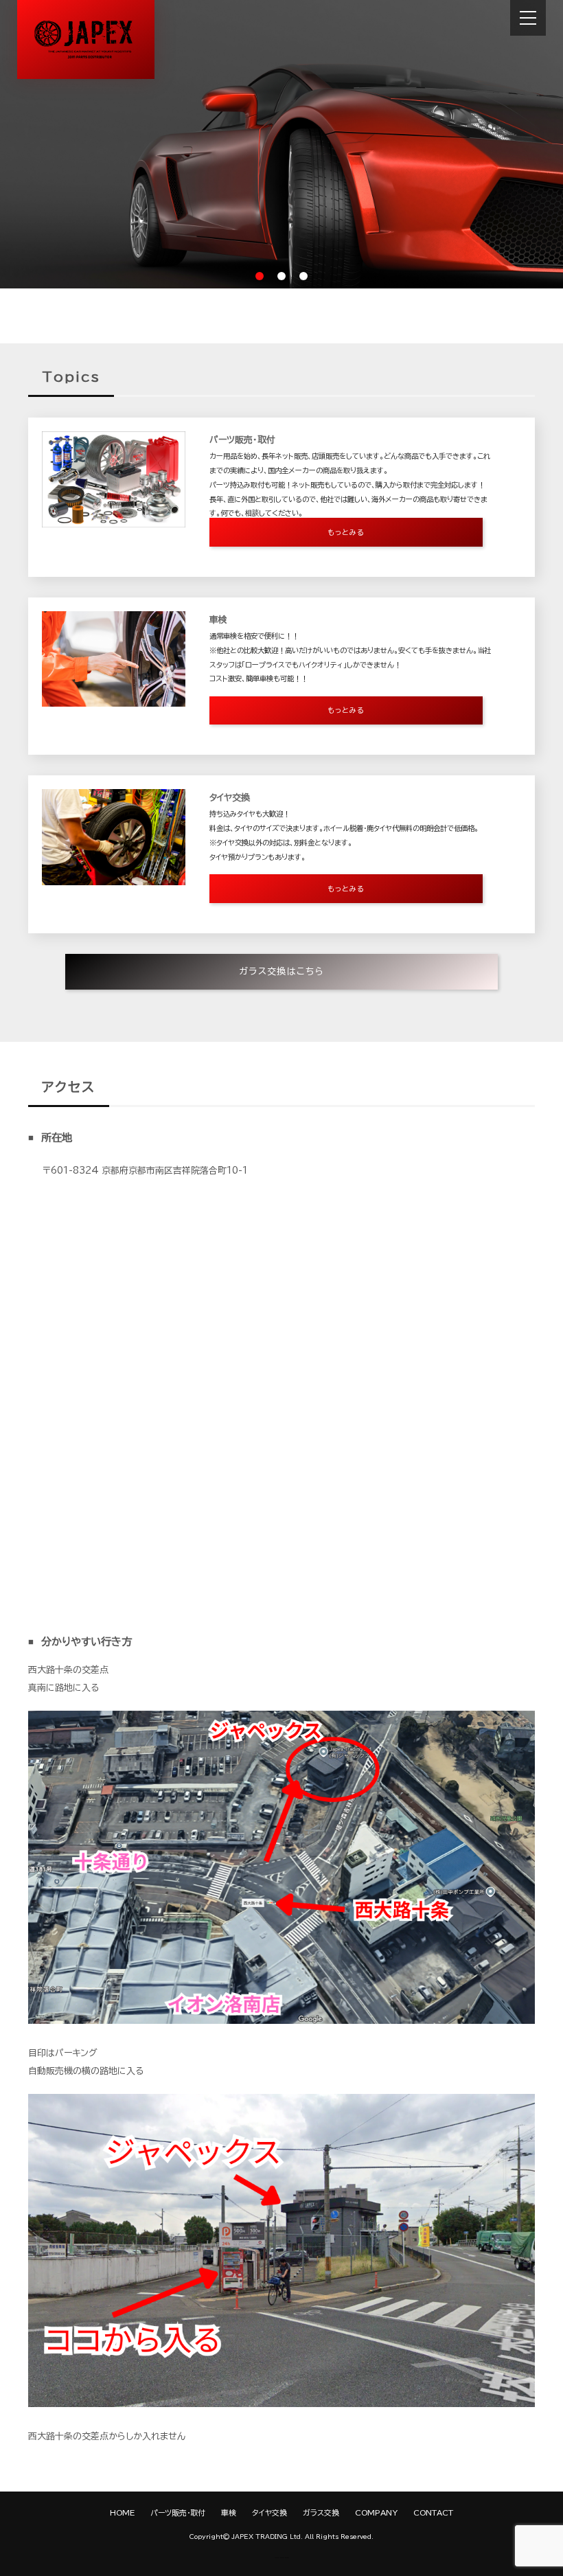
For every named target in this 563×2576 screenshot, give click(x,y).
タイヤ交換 (269, 2512)
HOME (122, 2512)
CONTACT (433, 2512)
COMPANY (376, 2512)
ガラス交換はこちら (281, 971)
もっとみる (346, 532)
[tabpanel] (281, 144)
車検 (229, 2512)
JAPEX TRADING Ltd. (267, 2537)
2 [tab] (281, 276)
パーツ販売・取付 (178, 2512)
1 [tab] (260, 276)
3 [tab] (303, 276)
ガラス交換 (321, 2512)
